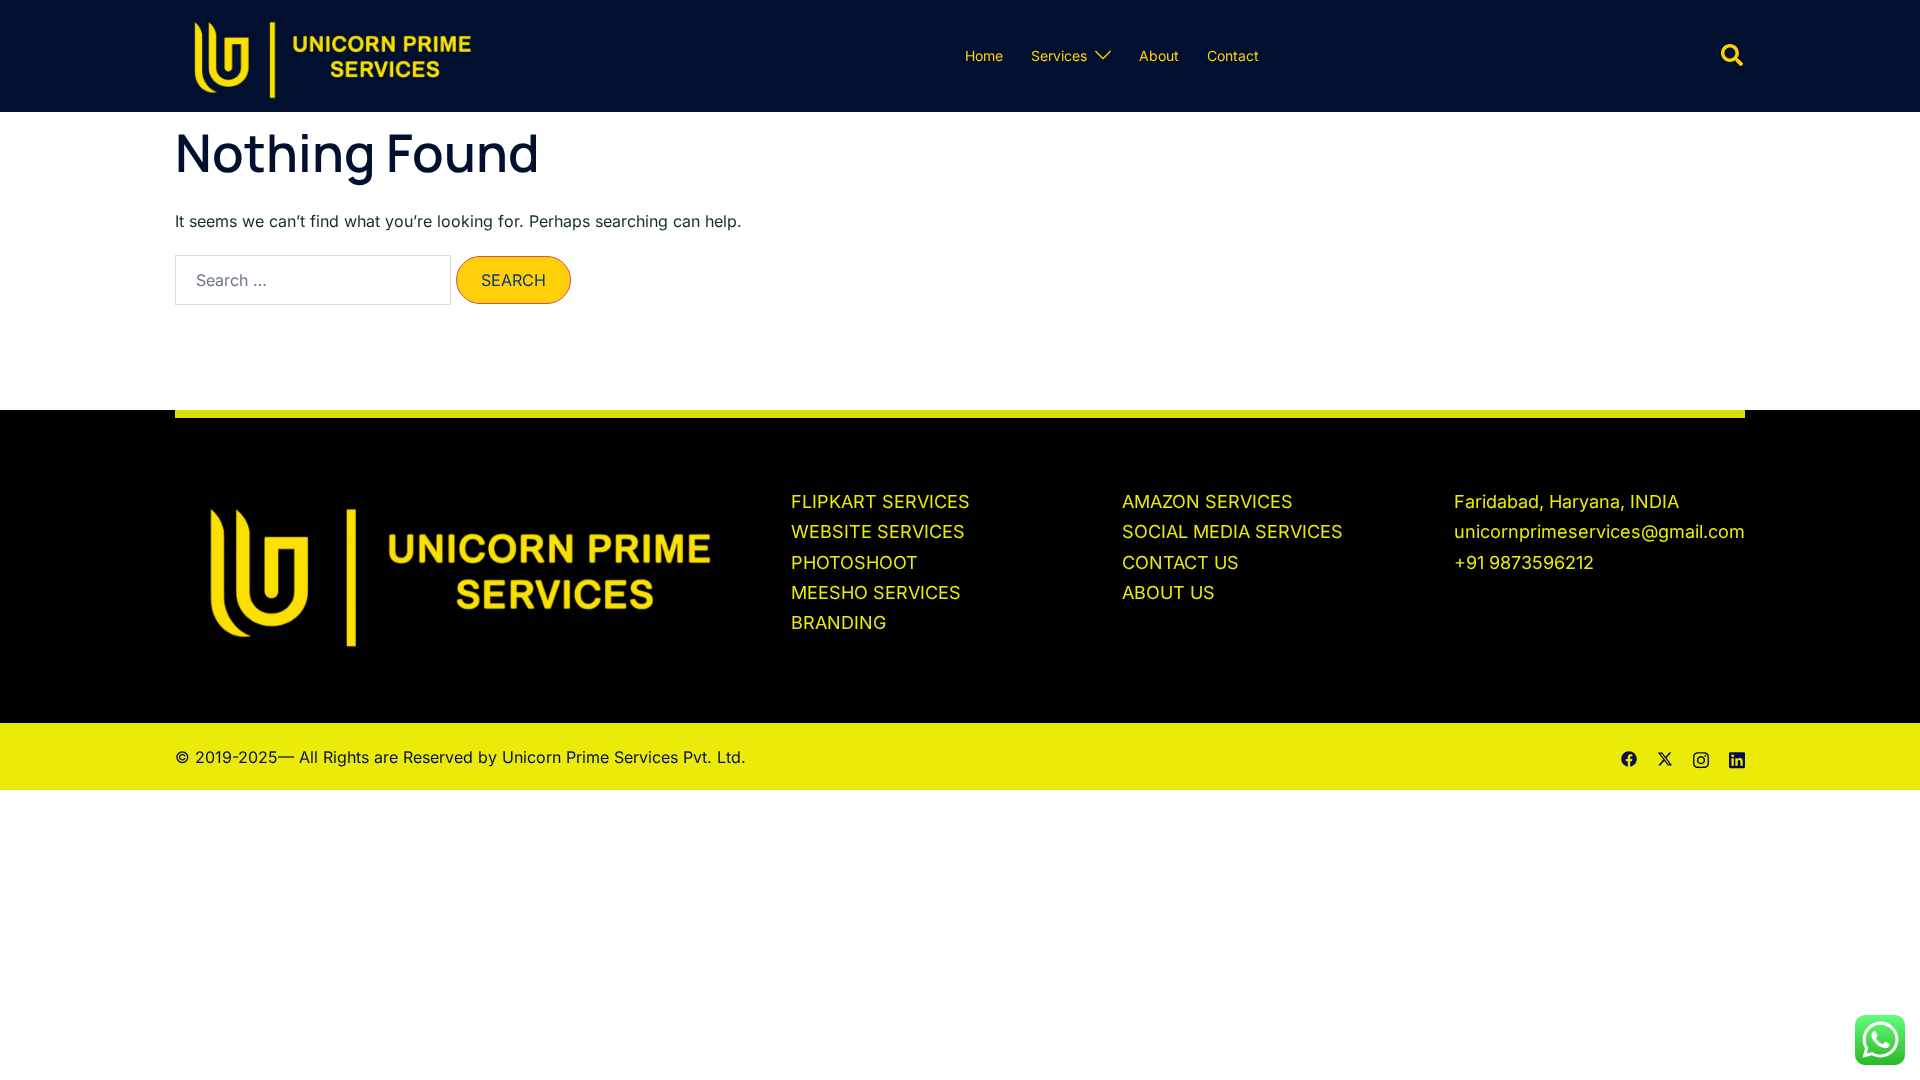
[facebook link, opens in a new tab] (1629, 757)
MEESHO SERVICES (876, 592)
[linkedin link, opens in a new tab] (1737, 757)
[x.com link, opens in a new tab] (1665, 757)
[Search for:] (313, 280)
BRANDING (838, 622)
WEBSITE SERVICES (878, 531)
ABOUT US (1168, 592)
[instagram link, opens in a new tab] (1701, 757)
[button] (1733, 56)
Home (984, 55)
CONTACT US (1180, 562)
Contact (1233, 55)
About (1159, 55)
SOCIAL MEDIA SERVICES (1232, 531)
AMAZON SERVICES (1207, 501)
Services (1059, 55)
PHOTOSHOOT (854, 562)
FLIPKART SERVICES (880, 501)
